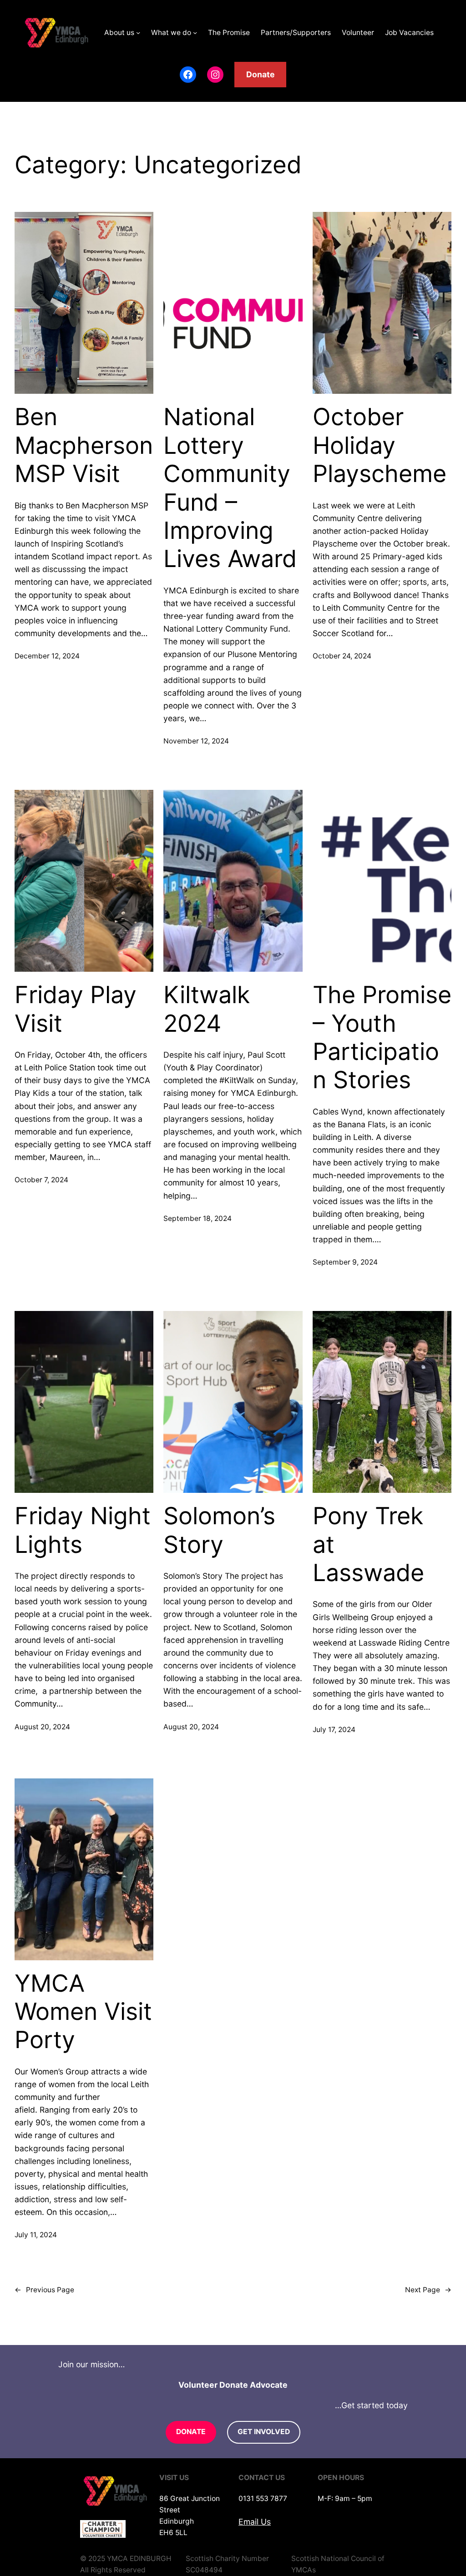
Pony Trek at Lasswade (368, 1544)
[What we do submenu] (195, 33)
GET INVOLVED (264, 2432)
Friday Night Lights (83, 1530)
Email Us (255, 2522)
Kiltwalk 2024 (207, 1009)
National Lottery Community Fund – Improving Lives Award (230, 488)
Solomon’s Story (219, 1530)
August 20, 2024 (42, 1727)
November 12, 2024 (196, 741)
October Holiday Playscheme (380, 445)
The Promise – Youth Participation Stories (382, 1037)
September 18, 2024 (198, 1218)
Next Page (428, 2290)
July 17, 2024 (334, 1730)
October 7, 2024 (41, 1180)
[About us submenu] (138, 33)
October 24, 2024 (342, 656)
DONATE (191, 2432)
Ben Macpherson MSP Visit (84, 445)
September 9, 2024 (345, 1262)
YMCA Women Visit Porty (83, 2012)
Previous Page (44, 2290)
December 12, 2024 (47, 656)
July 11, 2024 (36, 2235)
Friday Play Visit (76, 1009)
